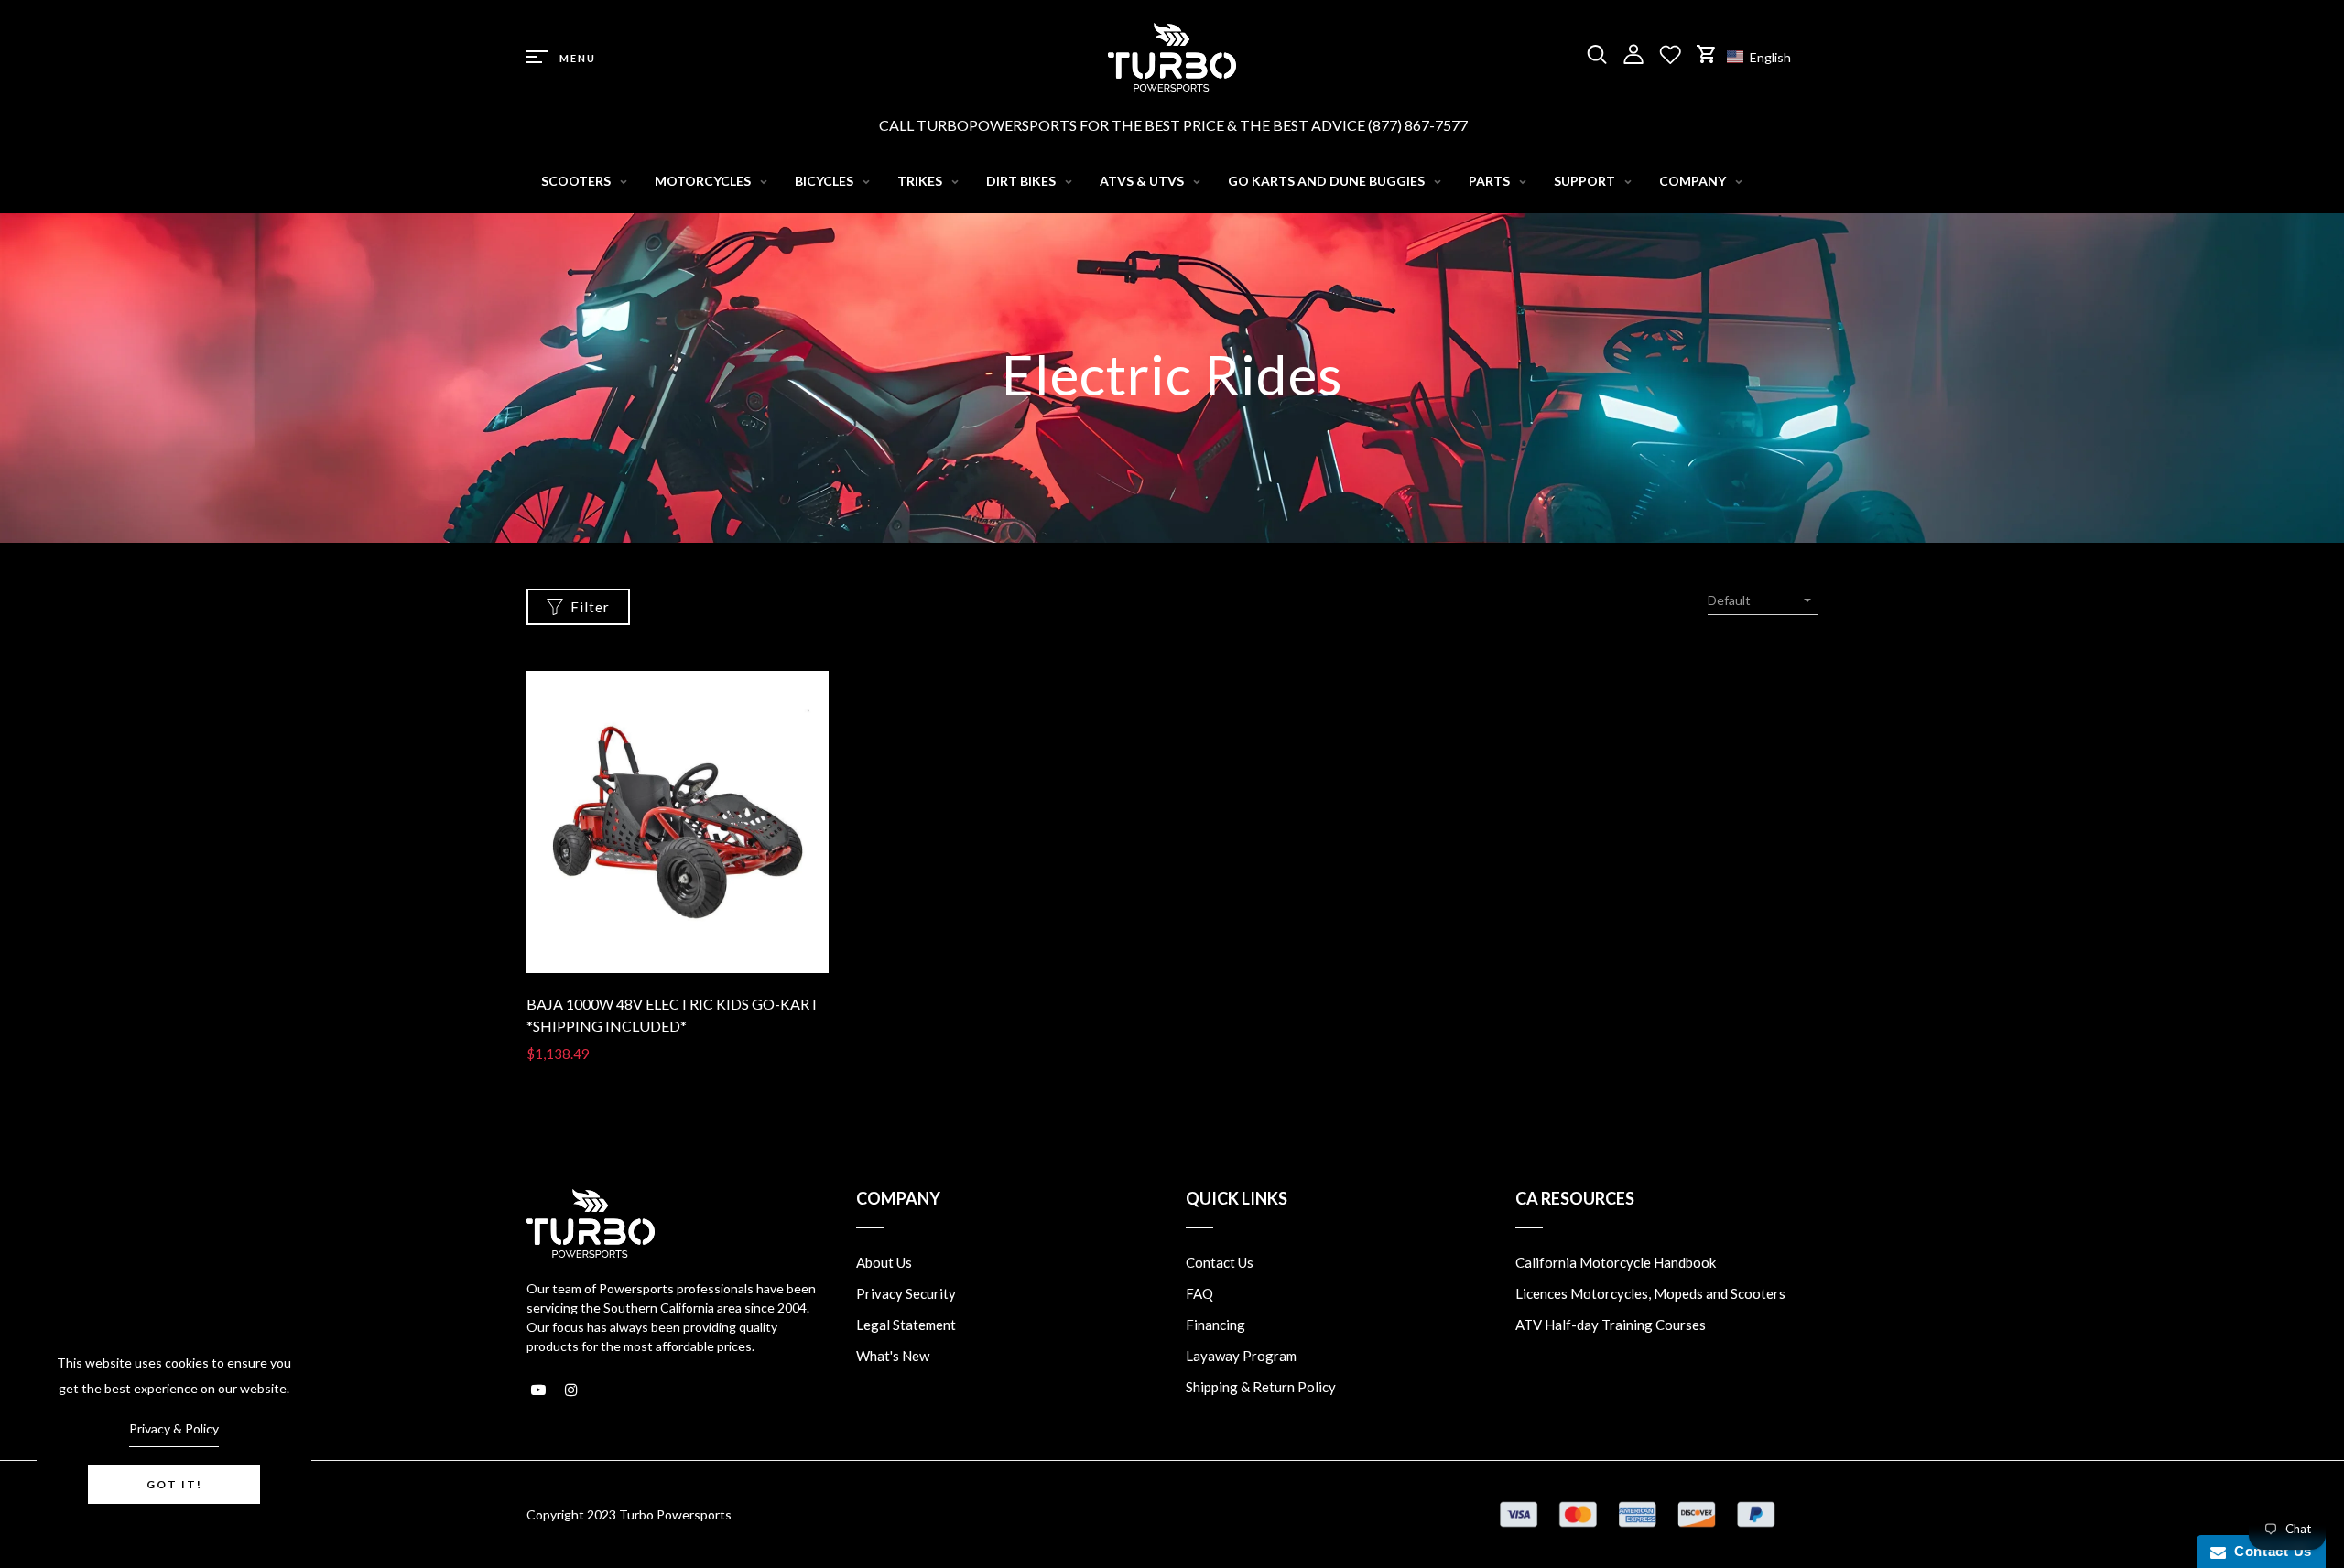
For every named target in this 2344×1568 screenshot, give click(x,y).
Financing (1215, 1325)
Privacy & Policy (174, 1428)
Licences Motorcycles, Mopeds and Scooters (1650, 1293)
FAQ (1199, 1293)
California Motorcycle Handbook (1616, 1262)
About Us (884, 1262)
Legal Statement (906, 1325)
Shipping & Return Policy (1261, 1387)
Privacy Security (906, 1293)
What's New (893, 1356)
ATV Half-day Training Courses (1611, 1325)
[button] (1768, 57)
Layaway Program (1241, 1356)
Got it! (174, 1484)
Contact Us (1220, 1262)
